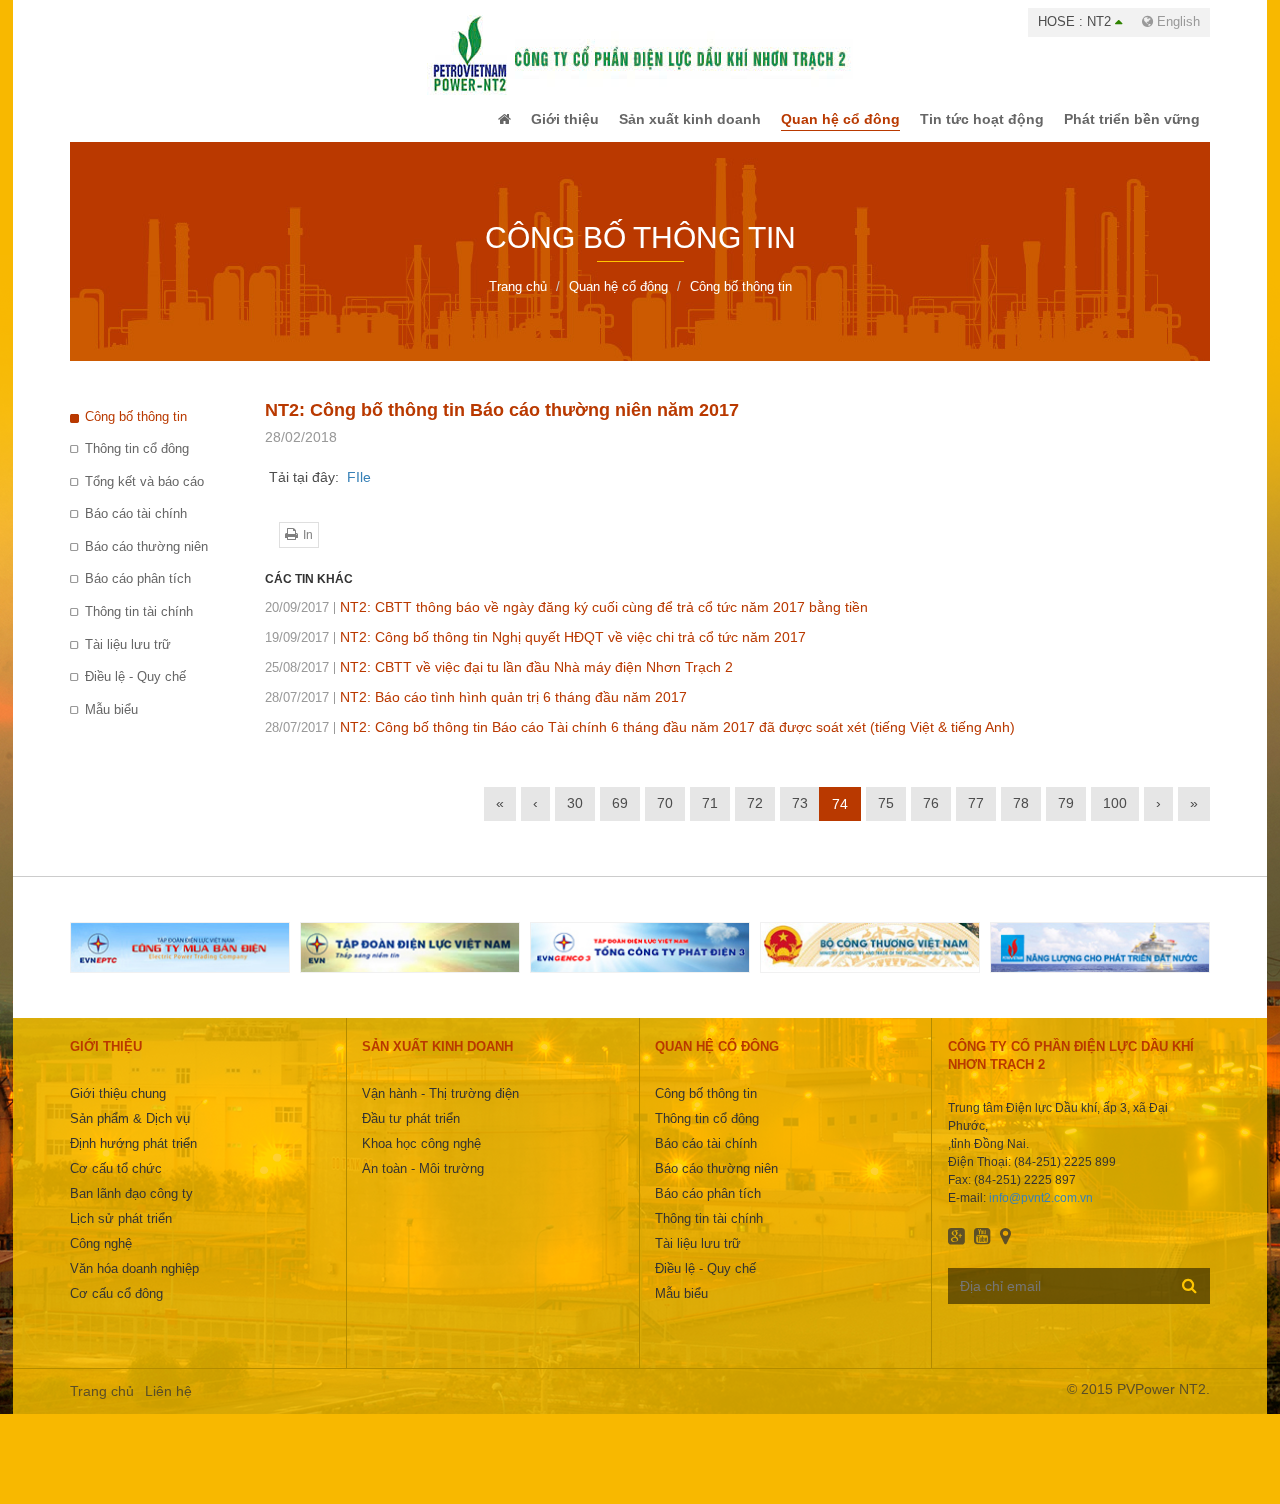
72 (755, 817)
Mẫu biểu (111, 723)
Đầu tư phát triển (411, 1132)
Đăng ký (1189, 1299)
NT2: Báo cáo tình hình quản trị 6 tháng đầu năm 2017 (476, 711)
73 (800, 817)
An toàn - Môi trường (423, 1182)
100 (1115, 817)
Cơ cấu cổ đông (116, 1307)
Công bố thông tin (136, 430)
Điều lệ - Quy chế (135, 690)
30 (575, 817)
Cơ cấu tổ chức (116, 1182)
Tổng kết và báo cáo (144, 495)
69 (620, 817)
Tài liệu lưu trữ (128, 658)
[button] (463, 126)
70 (665, 817)
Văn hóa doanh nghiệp (134, 1282)
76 (931, 817)
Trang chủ (102, 1405)
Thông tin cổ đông (137, 462)
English (1176, 21)
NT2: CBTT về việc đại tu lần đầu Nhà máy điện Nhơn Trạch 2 (499, 681)
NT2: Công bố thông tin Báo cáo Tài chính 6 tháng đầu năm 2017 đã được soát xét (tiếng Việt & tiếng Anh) (640, 741)
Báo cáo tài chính (136, 527)
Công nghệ (101, 1257)
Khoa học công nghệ (421, 1157)
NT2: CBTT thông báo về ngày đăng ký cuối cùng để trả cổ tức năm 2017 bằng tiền (566, 621)
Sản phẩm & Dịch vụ (130, 1132)
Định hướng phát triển (133, 1157)
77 (976, 817)
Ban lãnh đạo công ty (131, 1207)
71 (710, 817)
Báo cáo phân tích (138, 592)
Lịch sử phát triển (121, 1232)
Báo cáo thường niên (146, 560)
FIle (359, 491)
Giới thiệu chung (118, 1107)
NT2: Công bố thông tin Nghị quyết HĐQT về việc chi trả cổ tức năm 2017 (535, 651)
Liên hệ (168, 1405)
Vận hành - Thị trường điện (440, 1107)
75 (886, 817)
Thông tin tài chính (139, 625)
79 (1066, 817)
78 (1021, 817)
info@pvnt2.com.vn (1041, 1212)
